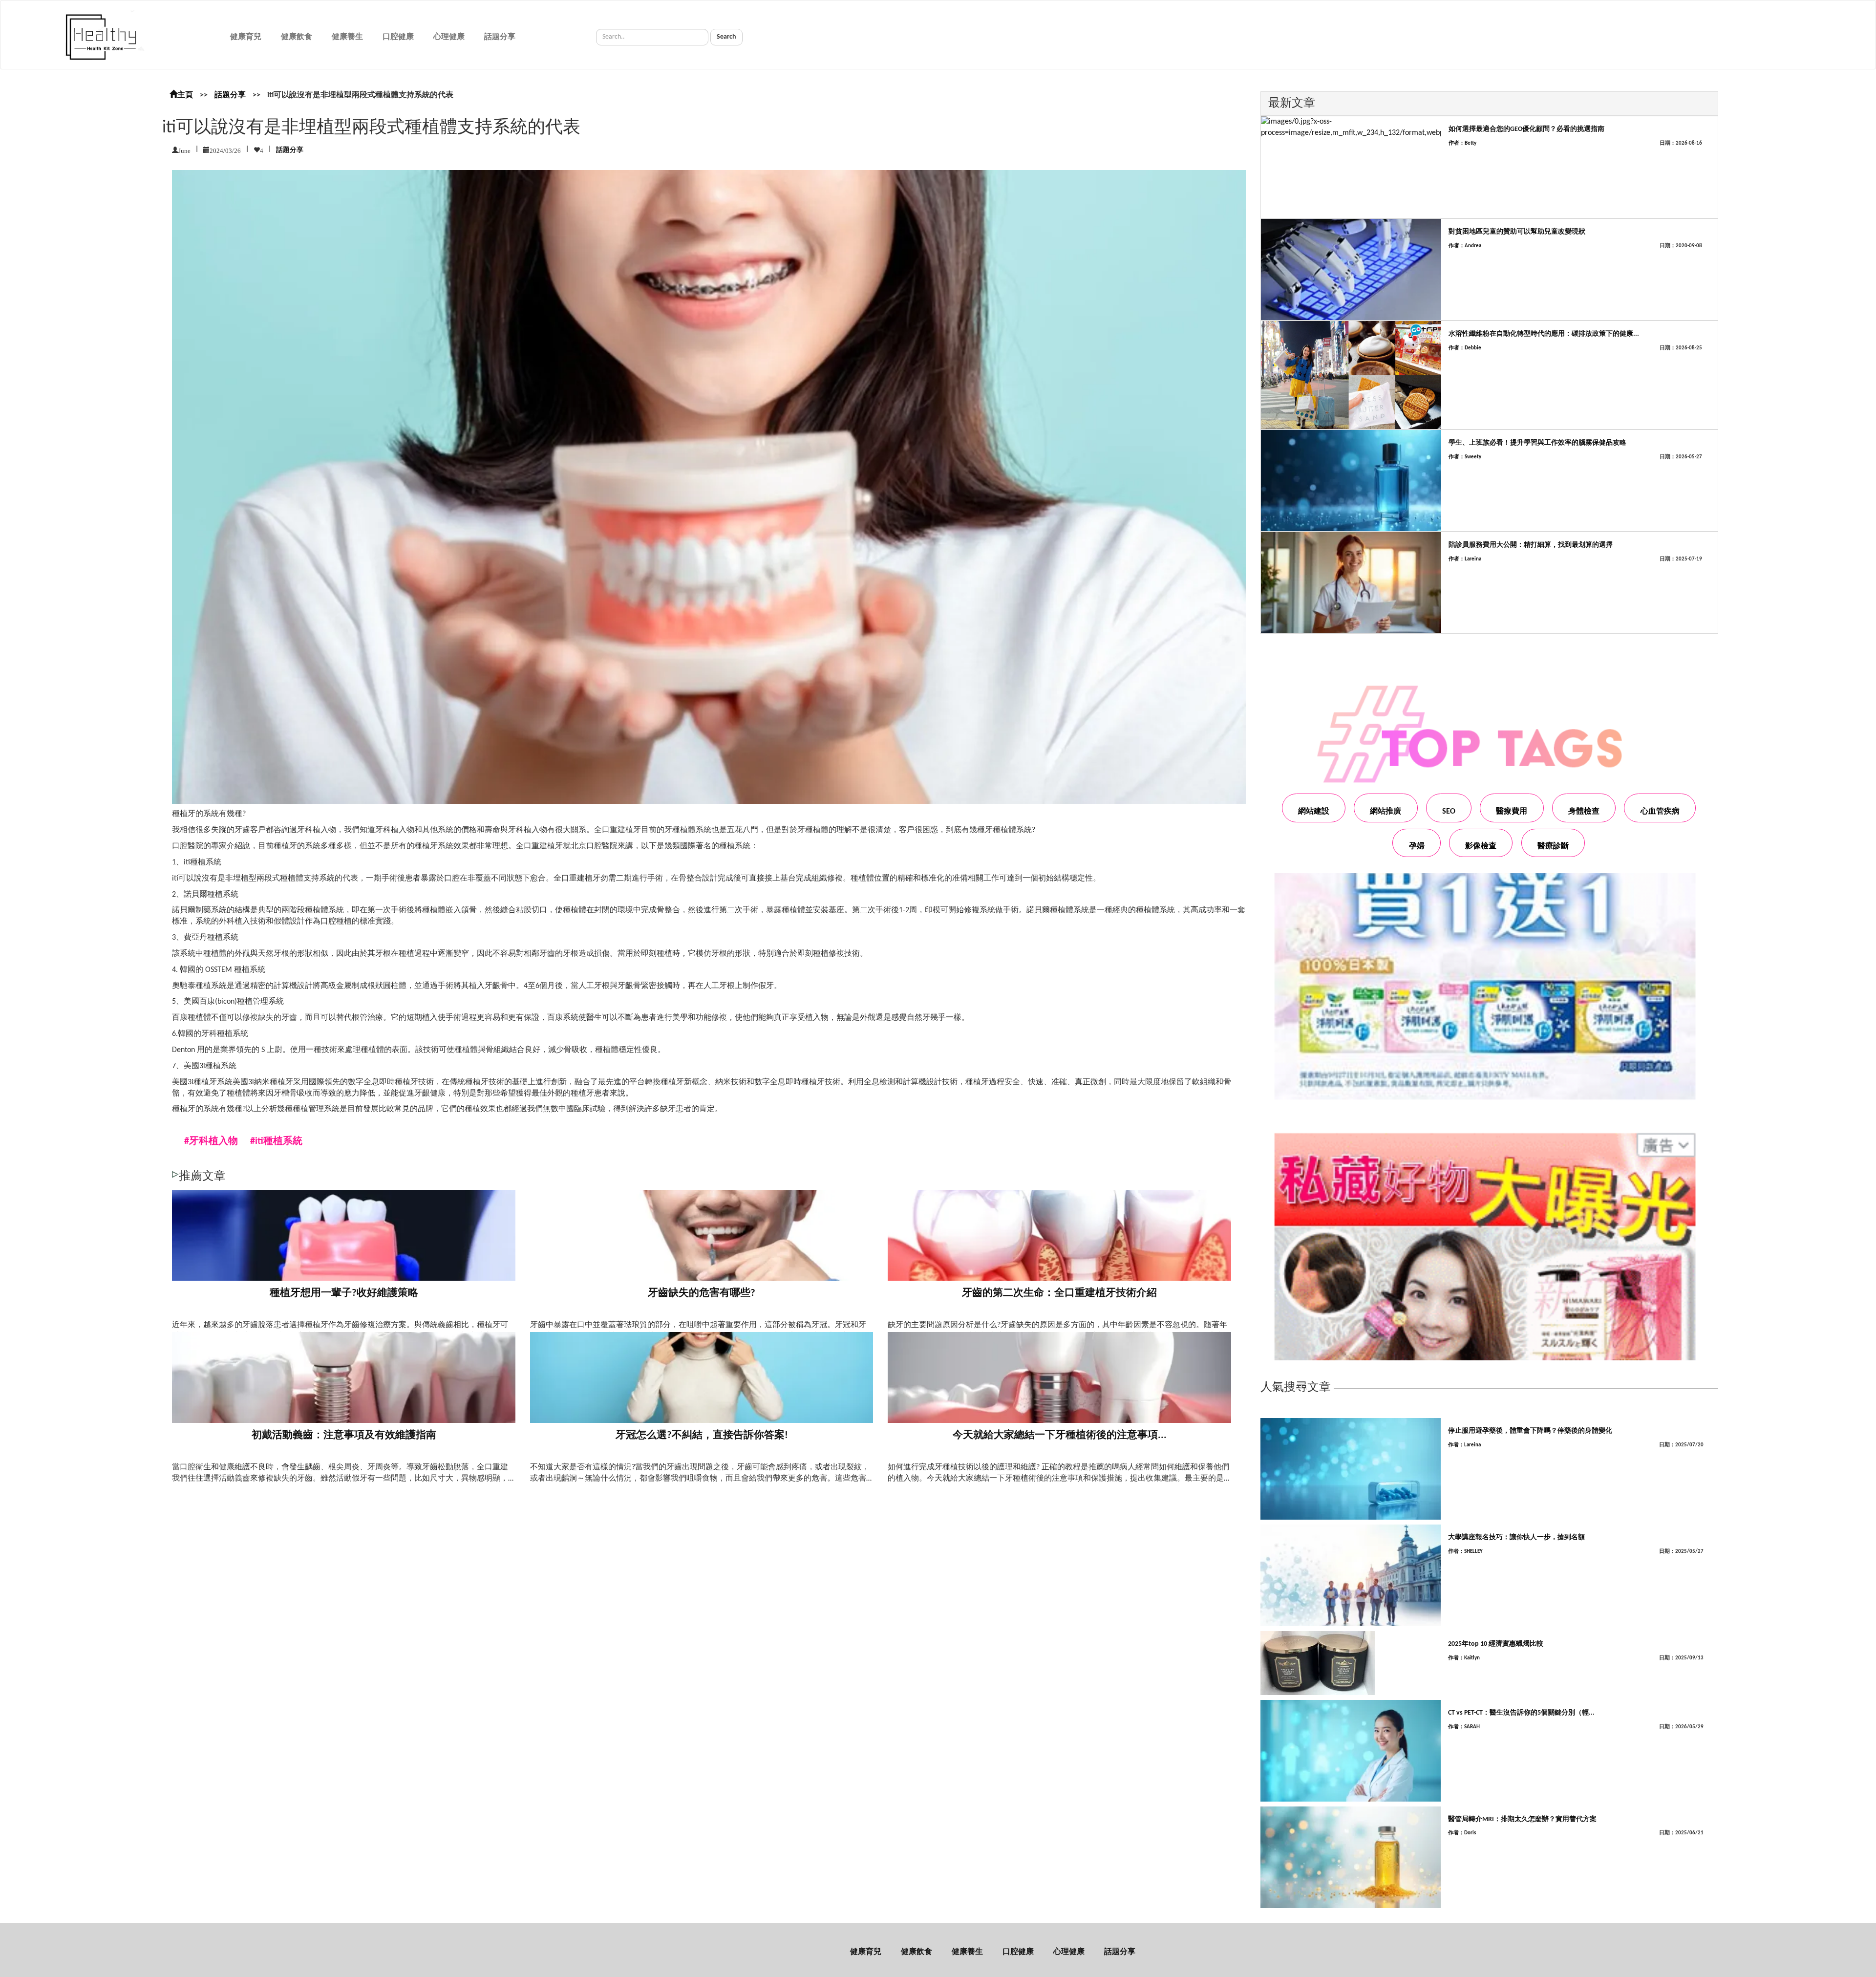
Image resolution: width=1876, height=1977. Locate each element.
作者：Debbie (1465, 348)
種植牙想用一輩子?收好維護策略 (344, 1293)
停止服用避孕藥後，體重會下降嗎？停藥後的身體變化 (1530, 1431)
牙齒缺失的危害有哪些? (702, 1293)
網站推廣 (1386, 812)
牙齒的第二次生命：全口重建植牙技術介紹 (1059, 1293)
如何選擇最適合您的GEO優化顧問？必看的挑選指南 (1526, 129)
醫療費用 (1512, 812)
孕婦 (1417, 846)
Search (726, 37)
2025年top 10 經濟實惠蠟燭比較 (1496, 1644)
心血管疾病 (1660, 812)
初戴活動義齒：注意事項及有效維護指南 (344, 1435)
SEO (1449, 812)
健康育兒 (246, 37)
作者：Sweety (1465, 457)
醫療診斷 (1553, 846)
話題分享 (500, 37)
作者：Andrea (1465, 246)
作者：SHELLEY (1465, 1552)
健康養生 (347, 37)
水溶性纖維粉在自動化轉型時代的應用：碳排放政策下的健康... (1544, 334)
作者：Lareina (1465, 559)
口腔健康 (398, 37)
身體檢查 (1584, 812)
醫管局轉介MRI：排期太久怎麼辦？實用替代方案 (1522, 1819)
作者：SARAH (1464, 1727)
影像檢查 (1481, 846)
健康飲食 (297, 37)
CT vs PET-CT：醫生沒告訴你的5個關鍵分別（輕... (1521, 1713)
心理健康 (449, 37)
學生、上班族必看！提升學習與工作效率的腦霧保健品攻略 (1537, 443)
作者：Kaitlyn (1464, 1658)
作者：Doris (1462, 1833)
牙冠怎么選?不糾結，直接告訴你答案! (702, 1435)
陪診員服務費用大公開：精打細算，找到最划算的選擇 (1531, 545)
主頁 (185, 95)
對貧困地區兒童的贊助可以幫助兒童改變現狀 (1517, 232)
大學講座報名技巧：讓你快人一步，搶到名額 (1516, 1537)
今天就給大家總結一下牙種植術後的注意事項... (1060, 1435)
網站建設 (1314, 812)
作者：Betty (1462, 143)
